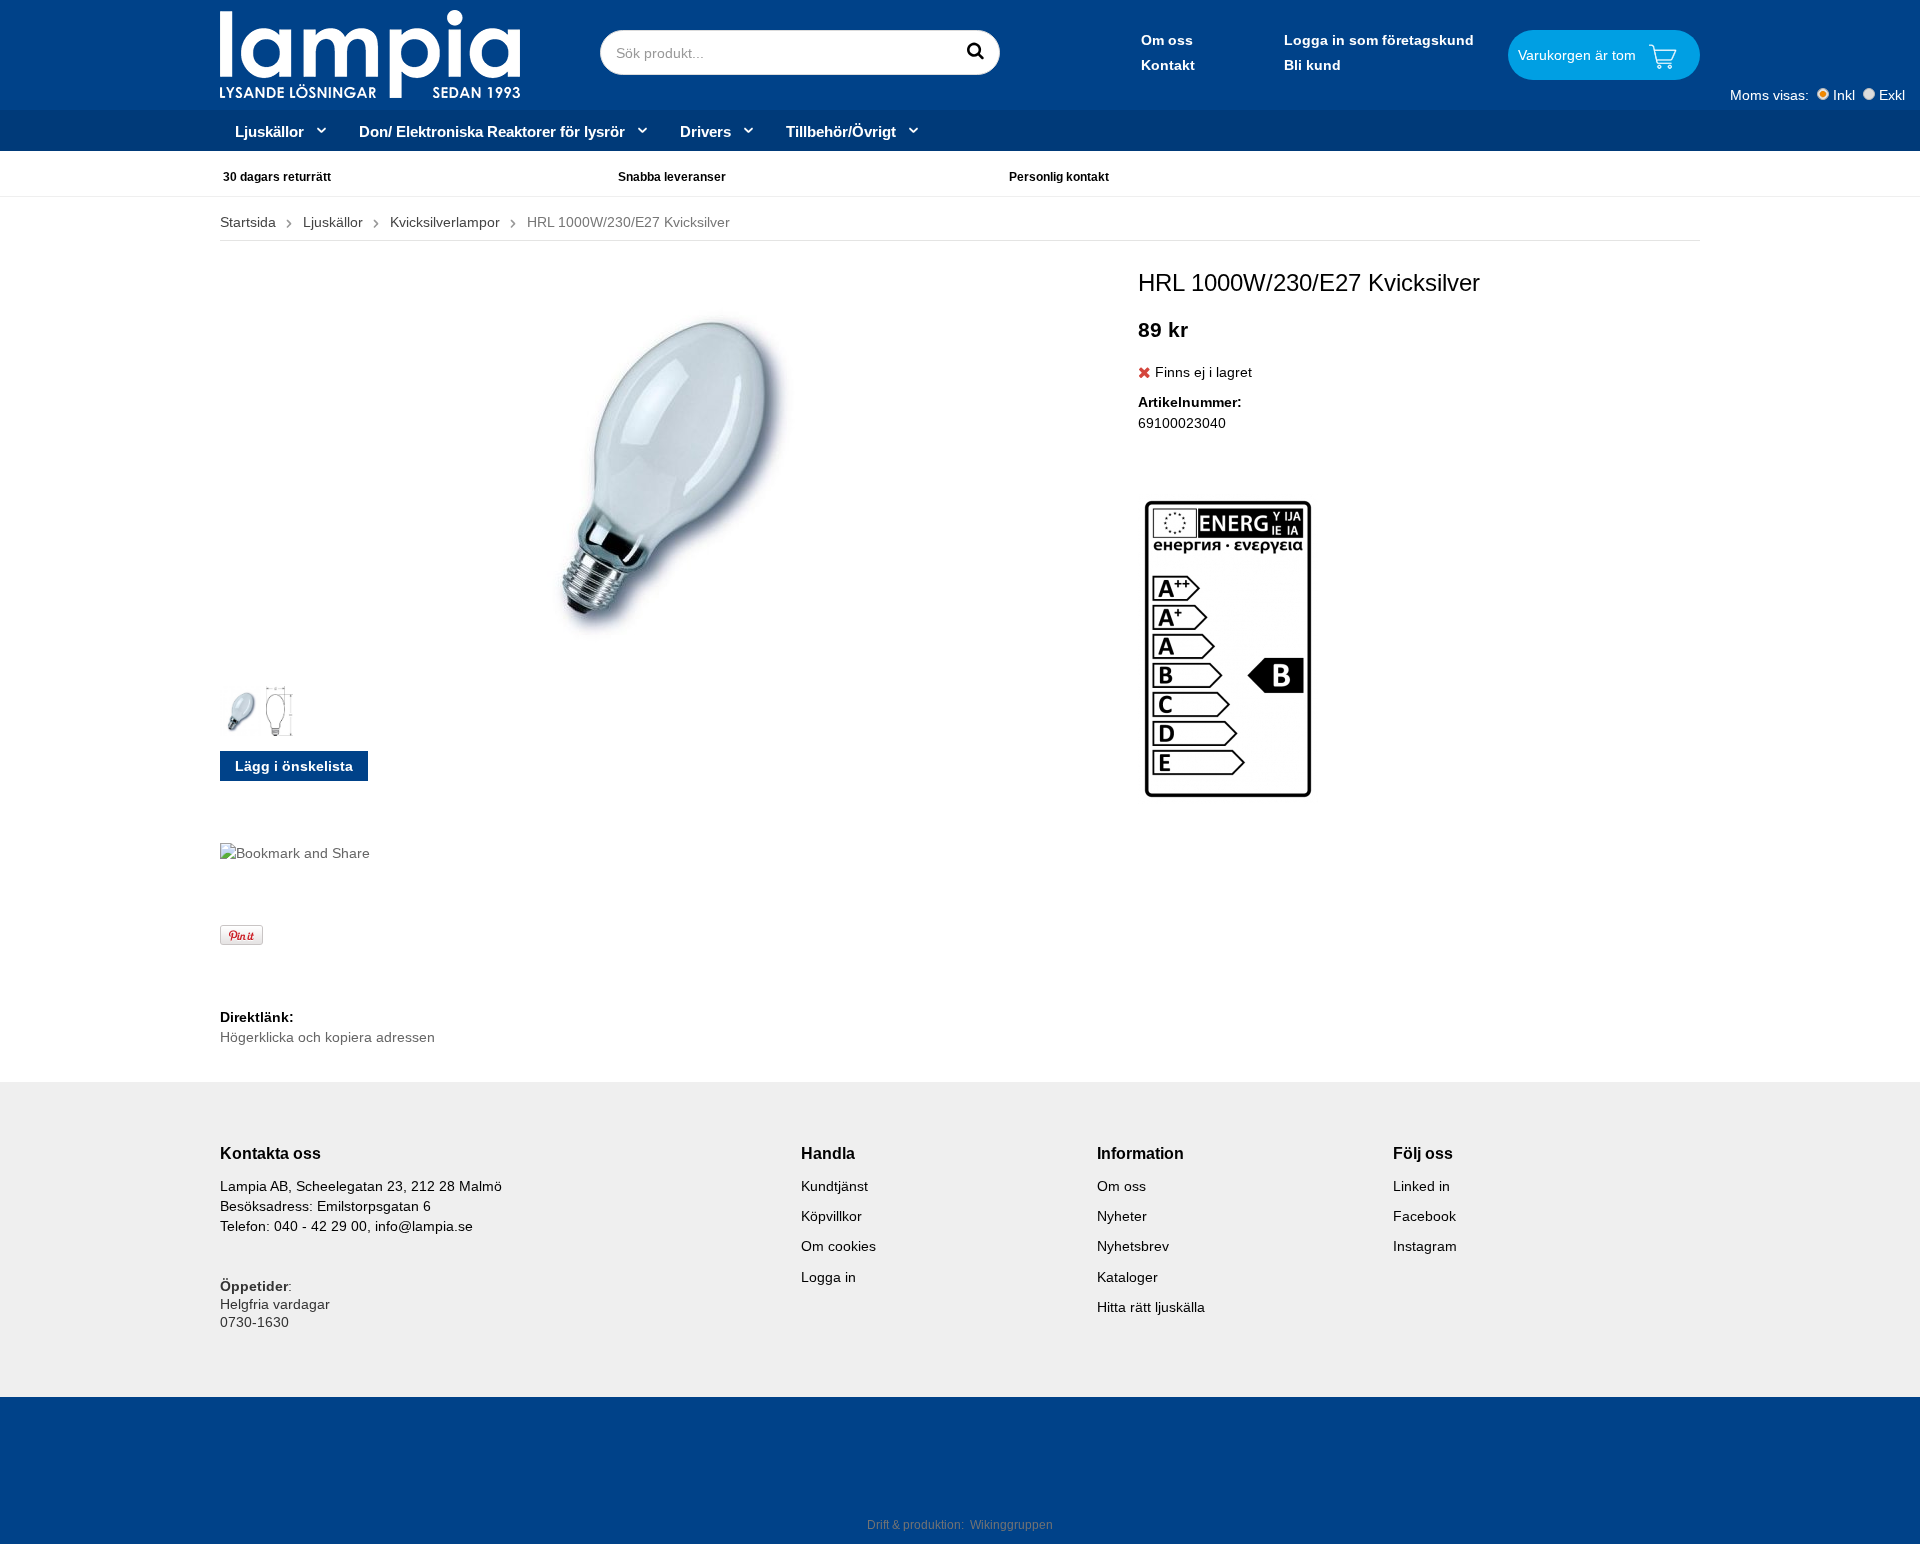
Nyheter (1122, 1216)
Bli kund (1312, 65)
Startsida (248, 222)
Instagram (1425, 1246)
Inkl (1844, 95)
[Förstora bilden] (664, 466)
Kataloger (1127, 1277)
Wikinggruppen (1011, 1525)
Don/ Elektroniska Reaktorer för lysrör (492, 131)
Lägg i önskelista (294, 766)
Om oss (1167, 40)
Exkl (1892, 95)
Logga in (828, 1277)
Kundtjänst (834, 1186)
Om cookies (838, 1246)
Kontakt (1168, 65)
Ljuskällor (269, 131)
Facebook (1424, 1216)
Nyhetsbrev (1133, 1246)
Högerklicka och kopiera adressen (327, 1037)
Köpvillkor (831, 1216)
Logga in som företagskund (1379, 40)
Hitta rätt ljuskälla (1151, 1307)
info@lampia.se (424, 1226)
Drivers (705, 131)
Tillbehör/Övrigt (841, 131)
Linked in (1421, 1186)
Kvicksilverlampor (445, 222)
